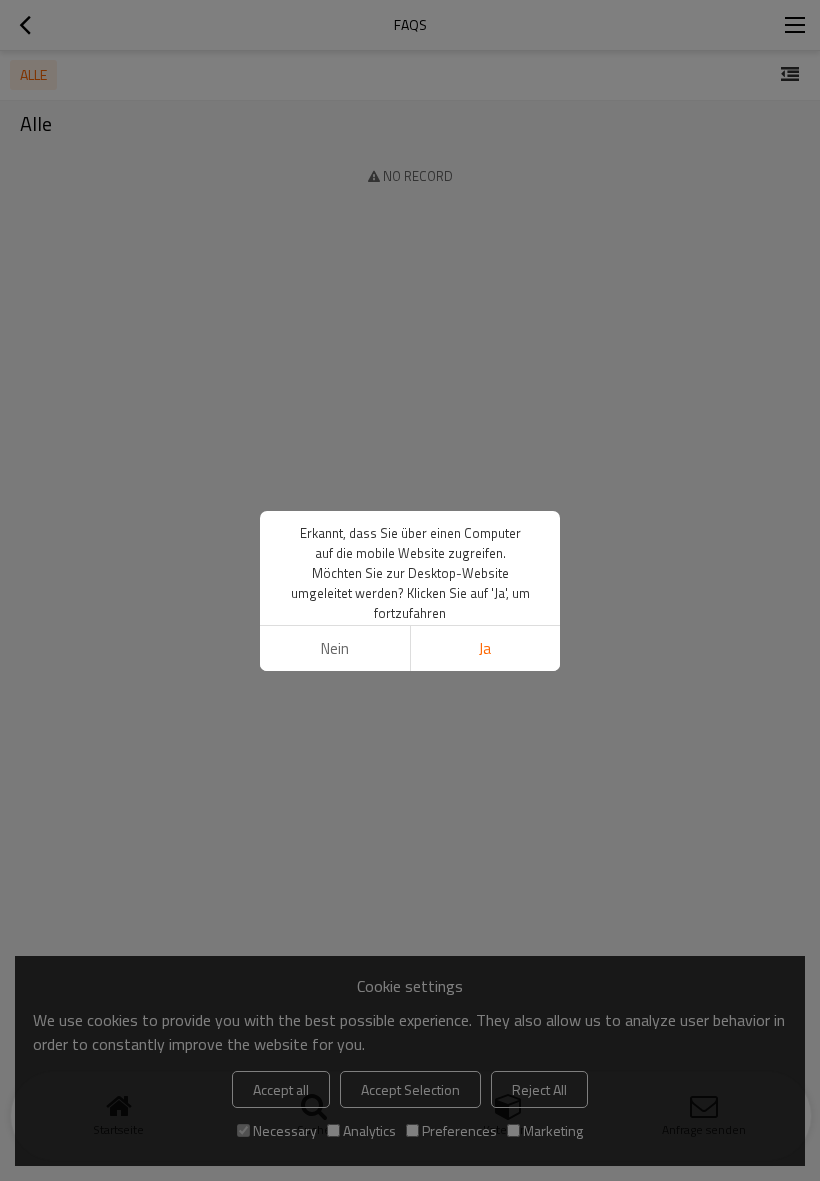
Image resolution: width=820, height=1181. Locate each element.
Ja (485, 648)
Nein (335, 648)
